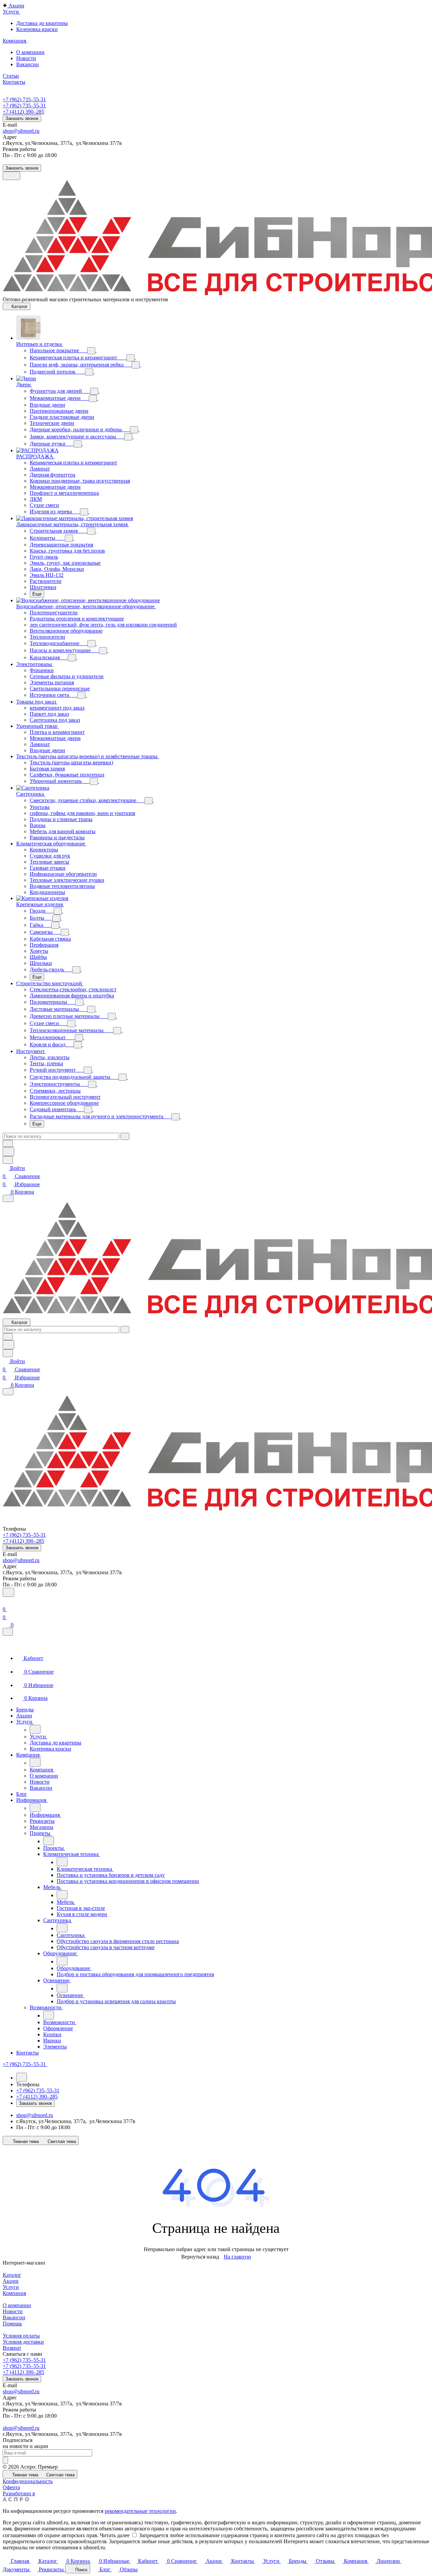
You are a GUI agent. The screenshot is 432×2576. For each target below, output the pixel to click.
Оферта (11, 2487)
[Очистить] (125, 1136)
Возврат (12, 2348)
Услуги (11, 2287)
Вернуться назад (200, 2257)
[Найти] (8, 1152)
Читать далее (115, 2535)
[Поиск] (8, 1592)
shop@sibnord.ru (21, 131)
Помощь (12, 2324)
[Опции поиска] (8, 1143)
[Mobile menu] (8, 1392)
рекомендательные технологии (140, 2511)
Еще (37, 594)
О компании (17, 2305)
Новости (13, 2311)
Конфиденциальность (28, 2481)
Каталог (12, 2275)
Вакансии (14, 2317)
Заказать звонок (22, 118)
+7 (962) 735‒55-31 (24, 99)
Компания (14, 2293)
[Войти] (6, 1601)
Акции (11, 2281)
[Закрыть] (8, 1632)
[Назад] (35, 1729)
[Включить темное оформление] (11, 176)
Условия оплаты (21, 2336)
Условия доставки (23, 2342)
